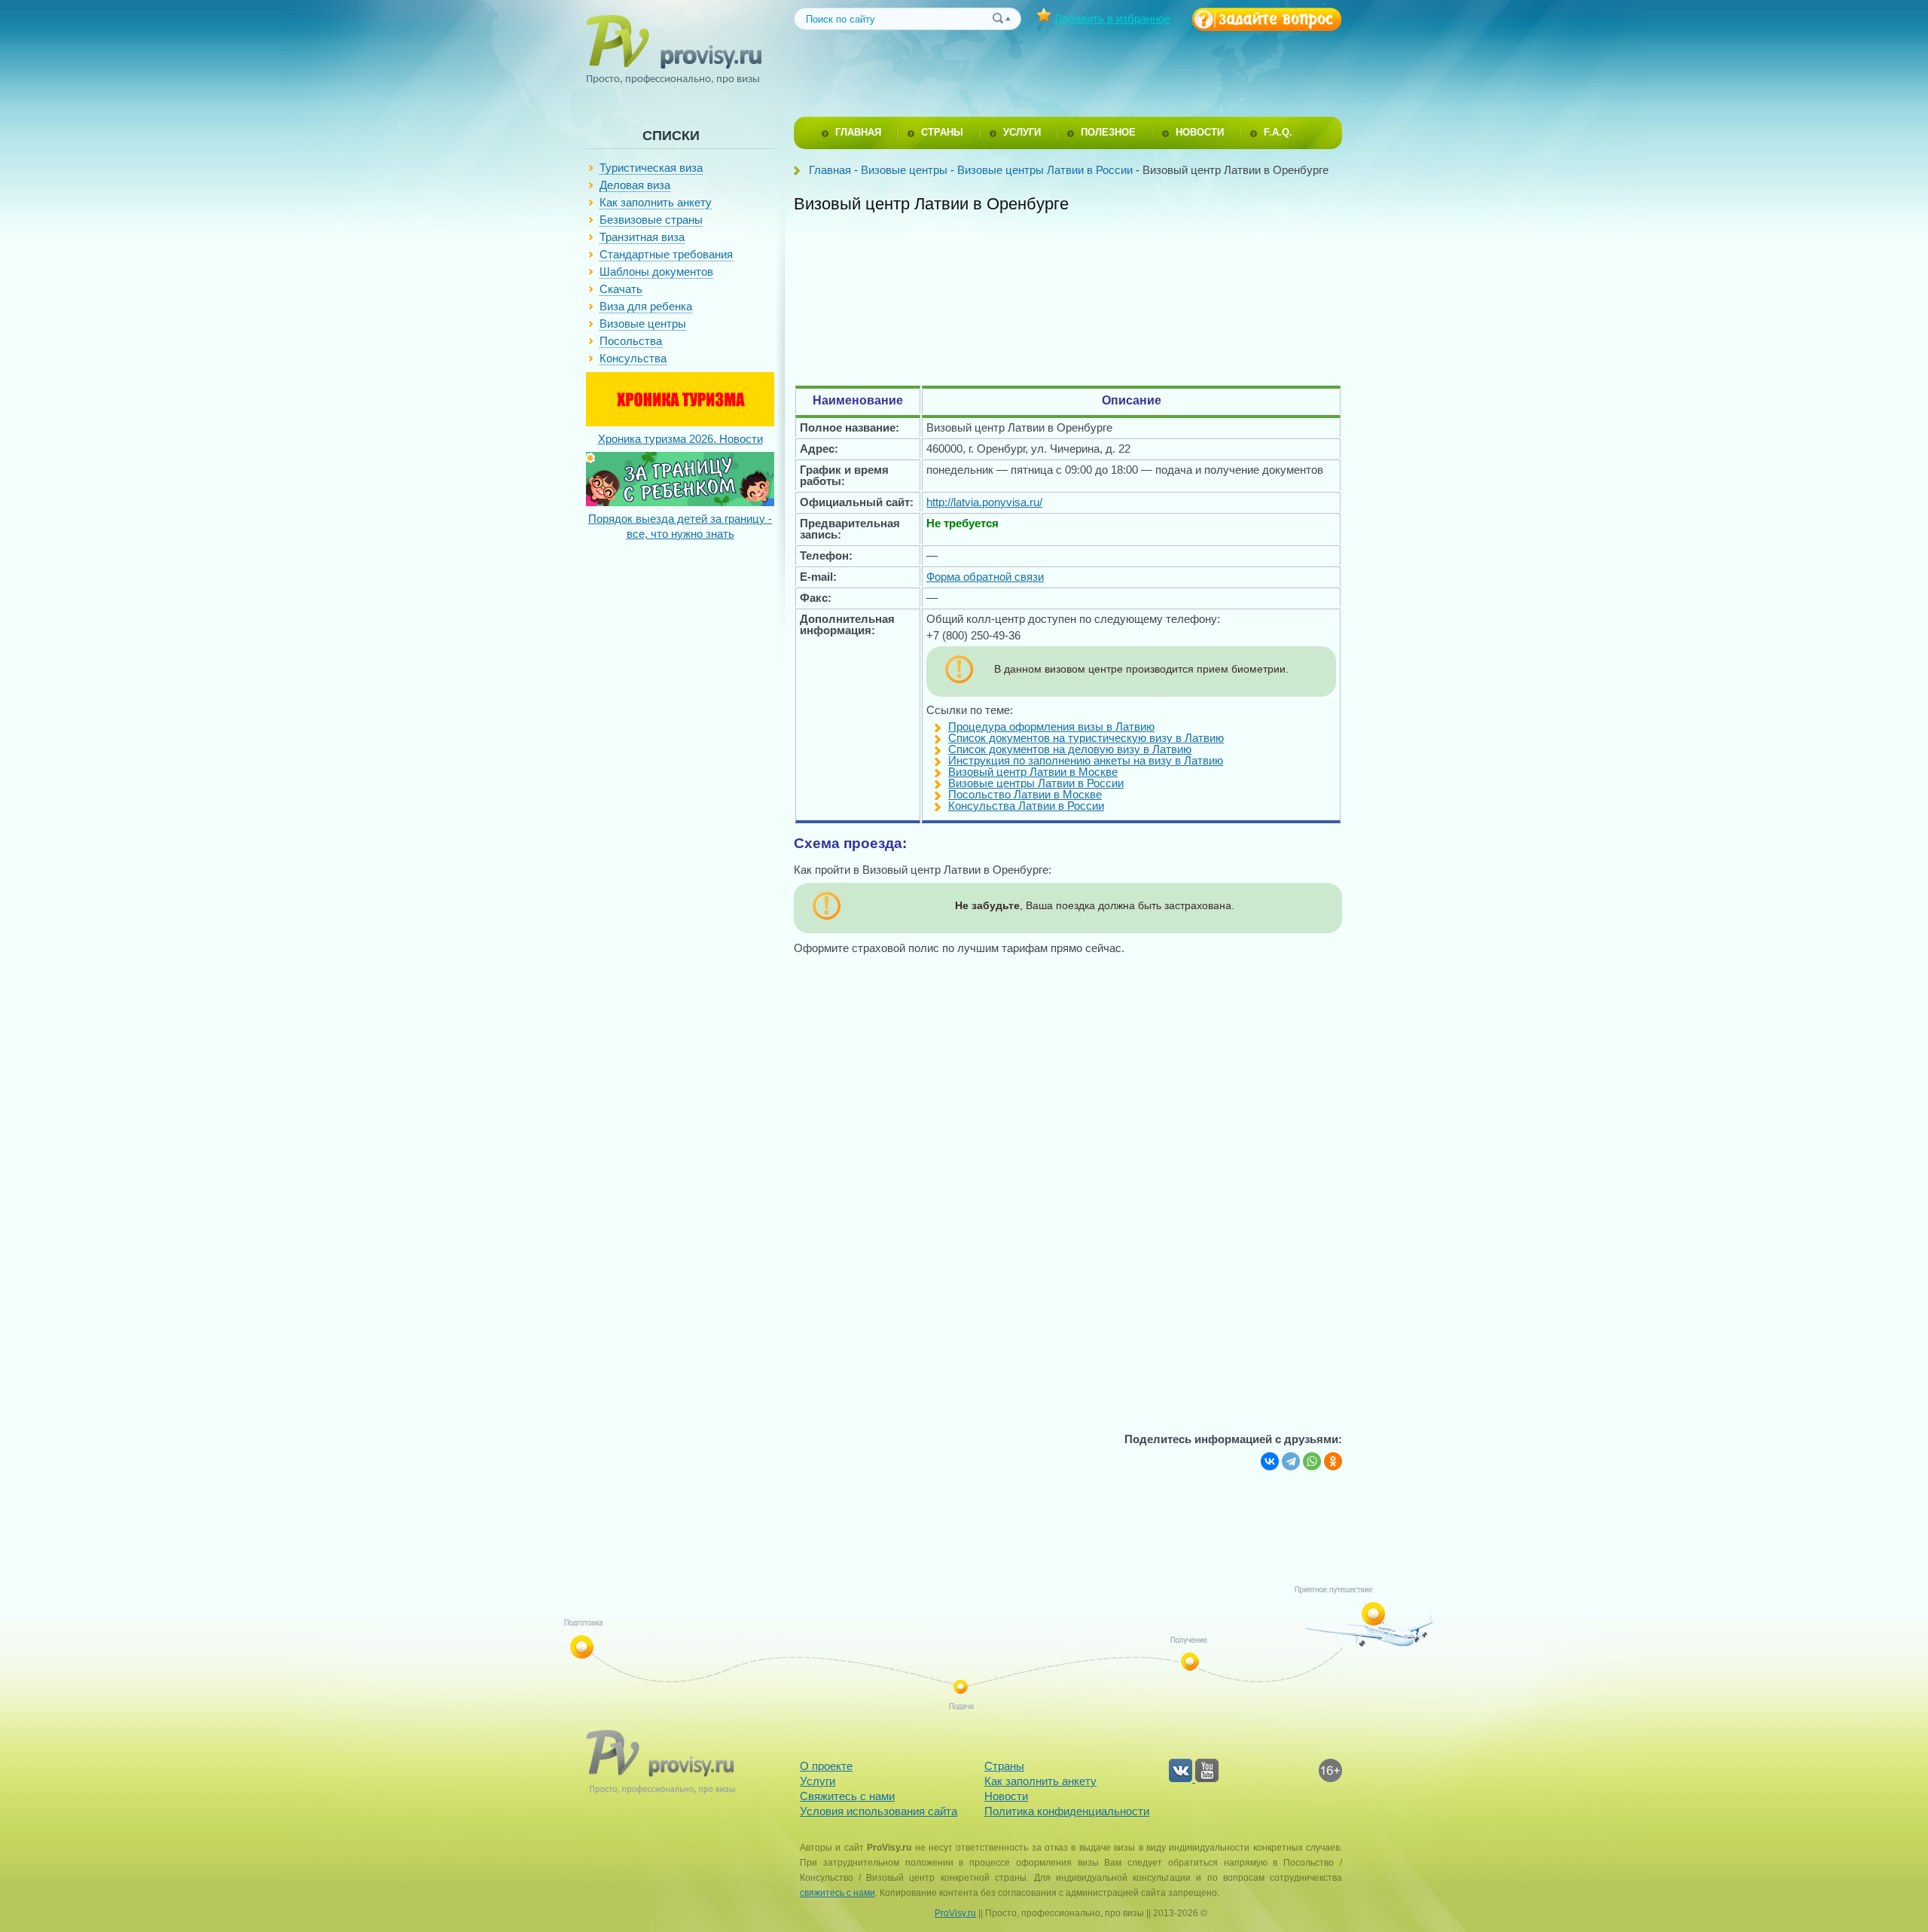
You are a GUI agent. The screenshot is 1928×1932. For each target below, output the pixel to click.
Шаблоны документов (656, 272)
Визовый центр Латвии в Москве (1033, 772)
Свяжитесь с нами (847, 1796)
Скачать (621, 289)
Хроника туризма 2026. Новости (680, 439)
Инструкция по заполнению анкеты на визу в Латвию (1086, 760)
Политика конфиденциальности (1067, 1811)
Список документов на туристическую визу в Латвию (1086, 738)
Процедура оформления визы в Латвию (1051, 726)
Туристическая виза (651, 168)
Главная (830, 170)
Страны (1004, 1766)
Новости (1006, 1796)
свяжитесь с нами (837, 1893)
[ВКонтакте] (1270, 1461)
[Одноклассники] (1333, 1461)
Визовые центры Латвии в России (1045, 170)
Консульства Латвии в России (1026, 806)
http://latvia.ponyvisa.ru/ (984, 502)
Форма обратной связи (985, 577)
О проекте (826, 1766)
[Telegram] (1291, 1461)
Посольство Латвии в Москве (1025, 794)
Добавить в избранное (1112, 18)
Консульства (633, 358)
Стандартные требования (666, 254)
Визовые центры (643, 324)
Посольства (631, 341)
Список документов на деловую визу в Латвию (1070, 749)
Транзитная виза (642, 237)
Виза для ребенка (646, 306)
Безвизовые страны (651, 220)
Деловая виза (635, 185)
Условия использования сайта (879, 1811)
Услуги (818, 1781)
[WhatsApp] (1312, 1461)
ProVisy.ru (955, 1913)
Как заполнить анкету (656, 202)
